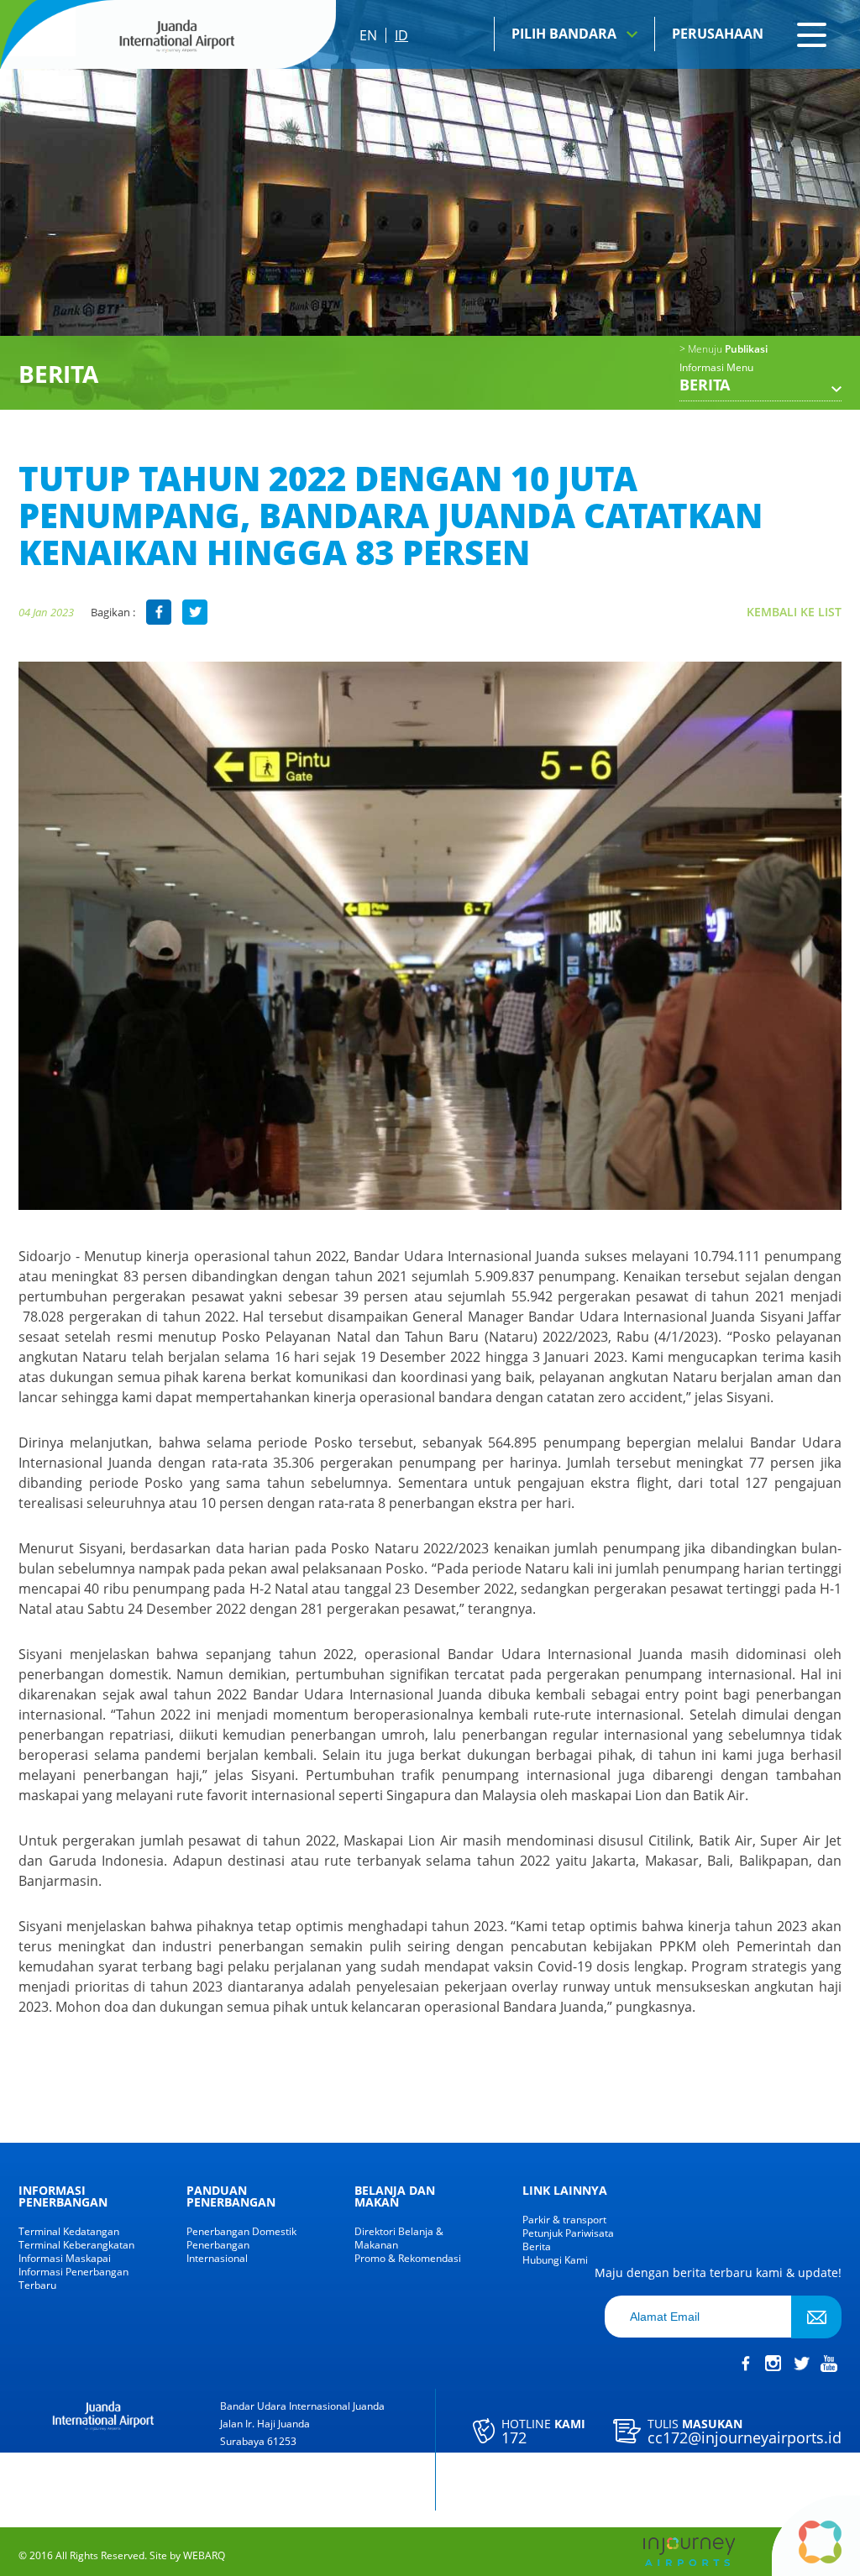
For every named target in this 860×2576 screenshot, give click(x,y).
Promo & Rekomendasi (408, 2259)
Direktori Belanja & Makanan (399, 2238)
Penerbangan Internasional (218, 2252)
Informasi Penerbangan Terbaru (73, 2279)
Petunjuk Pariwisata (568, 2233)
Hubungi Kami (555, 2260)
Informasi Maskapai (65, 2259)
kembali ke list (794, 612)
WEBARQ (204, 2556)
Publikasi (724, 349)
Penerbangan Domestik (241, 2232)
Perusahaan (718, 34)
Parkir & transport (564, 2220)
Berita (537, 2247)
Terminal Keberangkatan (76, 2245)
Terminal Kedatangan (69, 2232)
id (401, 35)
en (368, 35)
